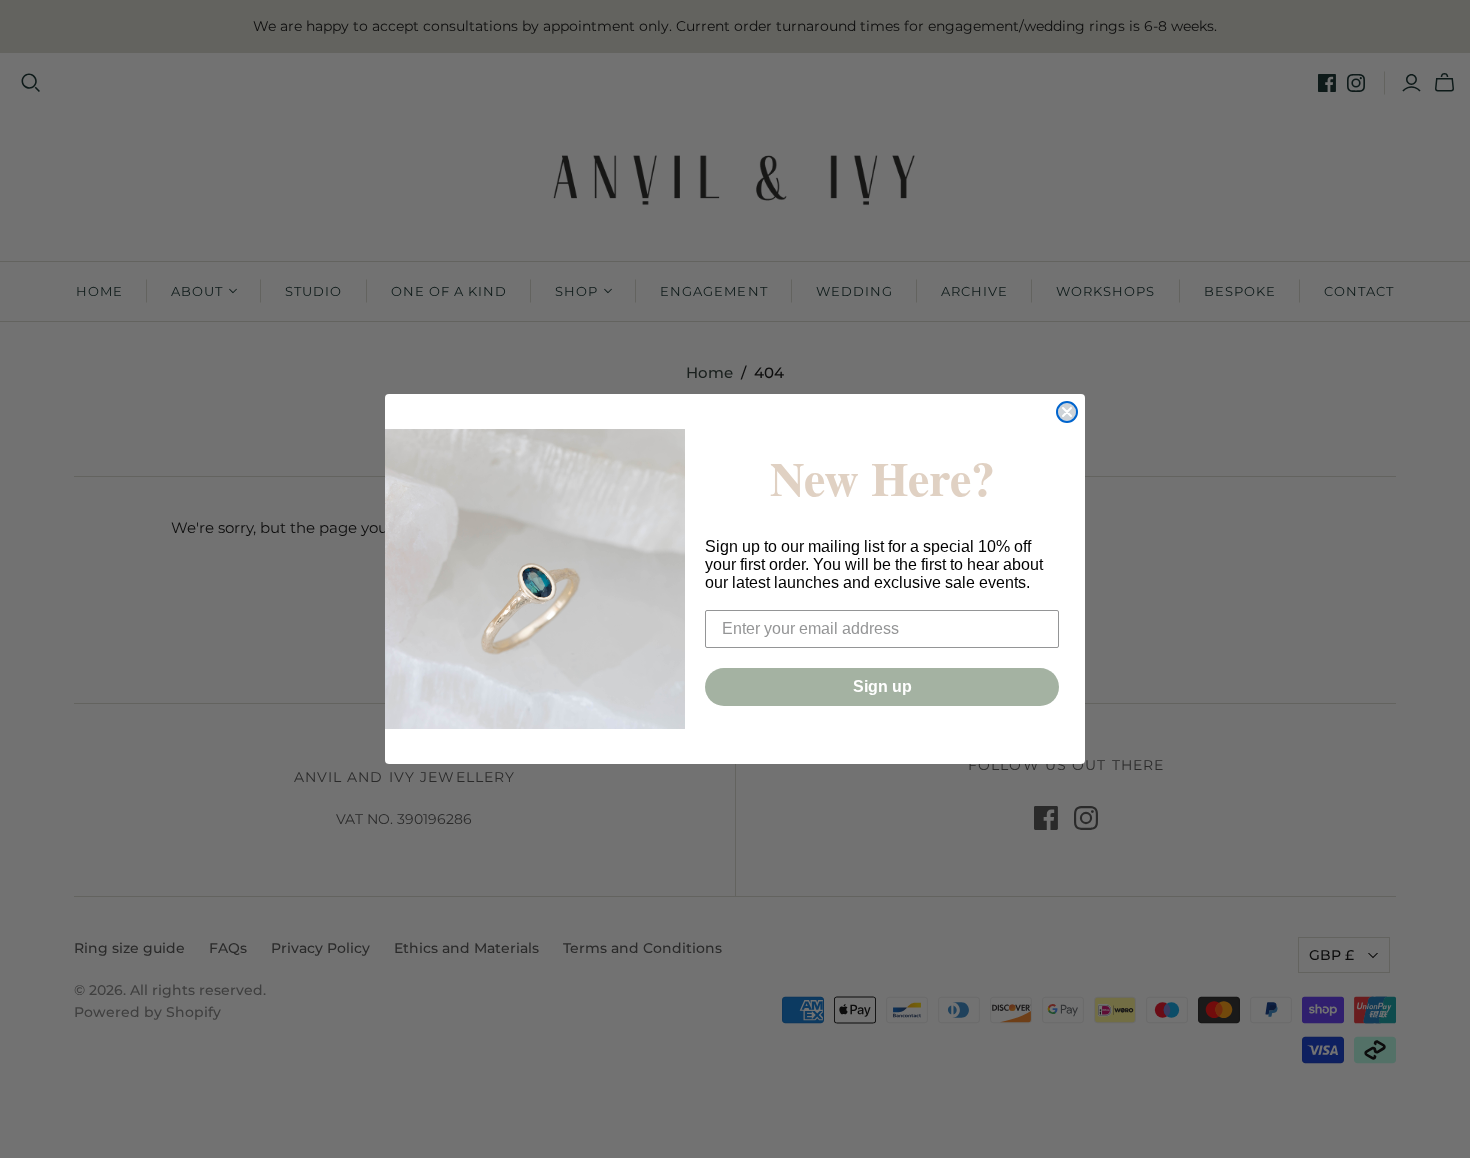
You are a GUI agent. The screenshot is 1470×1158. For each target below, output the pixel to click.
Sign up (882, 686)
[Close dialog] (1067, 412)
